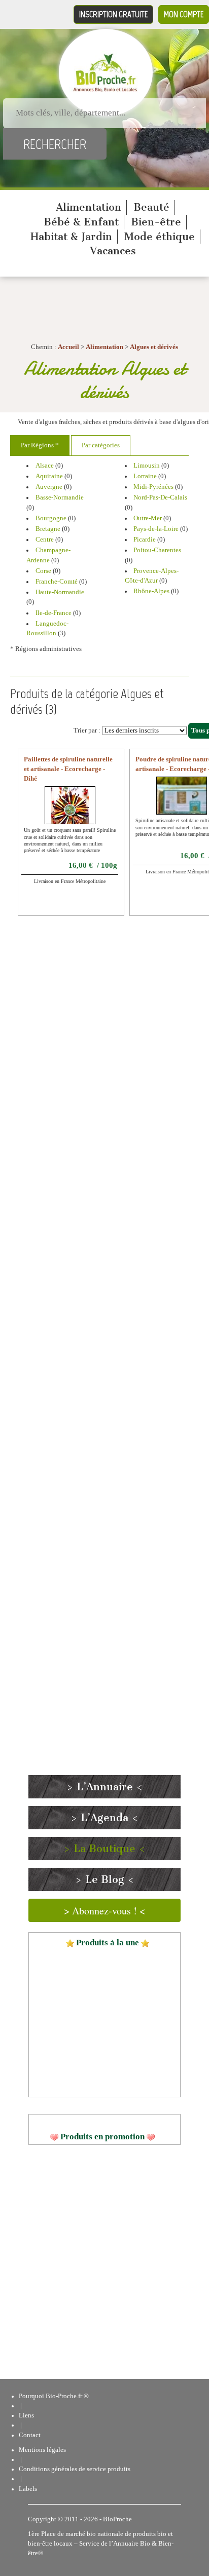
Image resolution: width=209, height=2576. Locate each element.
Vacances (113, 251)
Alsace (45, 466)
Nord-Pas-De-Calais (160, 497)
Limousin (147, 466)
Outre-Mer (148, 518)
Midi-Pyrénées (153, 487)
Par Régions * (40, 445)
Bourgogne (51, 518)
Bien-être (156, 222)
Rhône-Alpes (151, 591)
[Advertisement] (99, 1352)
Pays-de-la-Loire (156, 529)
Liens (26, 2415)
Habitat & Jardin (71, 237)
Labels (28, 2489)
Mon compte (184, 14)
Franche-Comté (57, 582)
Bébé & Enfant (81, 222)
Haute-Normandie (60, 592)
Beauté (151, 207)
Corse (43, 571)
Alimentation (89, 207)
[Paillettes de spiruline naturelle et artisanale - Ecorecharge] (70, 812)
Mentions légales (42, 2450)
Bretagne (48, 529)
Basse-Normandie (60, 497)
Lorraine (145, 476)
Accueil (68, 347)
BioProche (117, 2519)
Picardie (145, 540)
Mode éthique (160, 237)
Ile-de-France (54, 613)
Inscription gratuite (113, 14)
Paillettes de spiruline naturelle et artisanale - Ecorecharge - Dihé (68, 769)
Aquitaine (49, 476)
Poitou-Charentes (157, 550)
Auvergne (49, 487)
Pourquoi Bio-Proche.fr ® (54, 2396)
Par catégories (101, 445)
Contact (30, 2435)
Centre (45, 540)
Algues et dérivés (154, 347)
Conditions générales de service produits (75, 2469)
